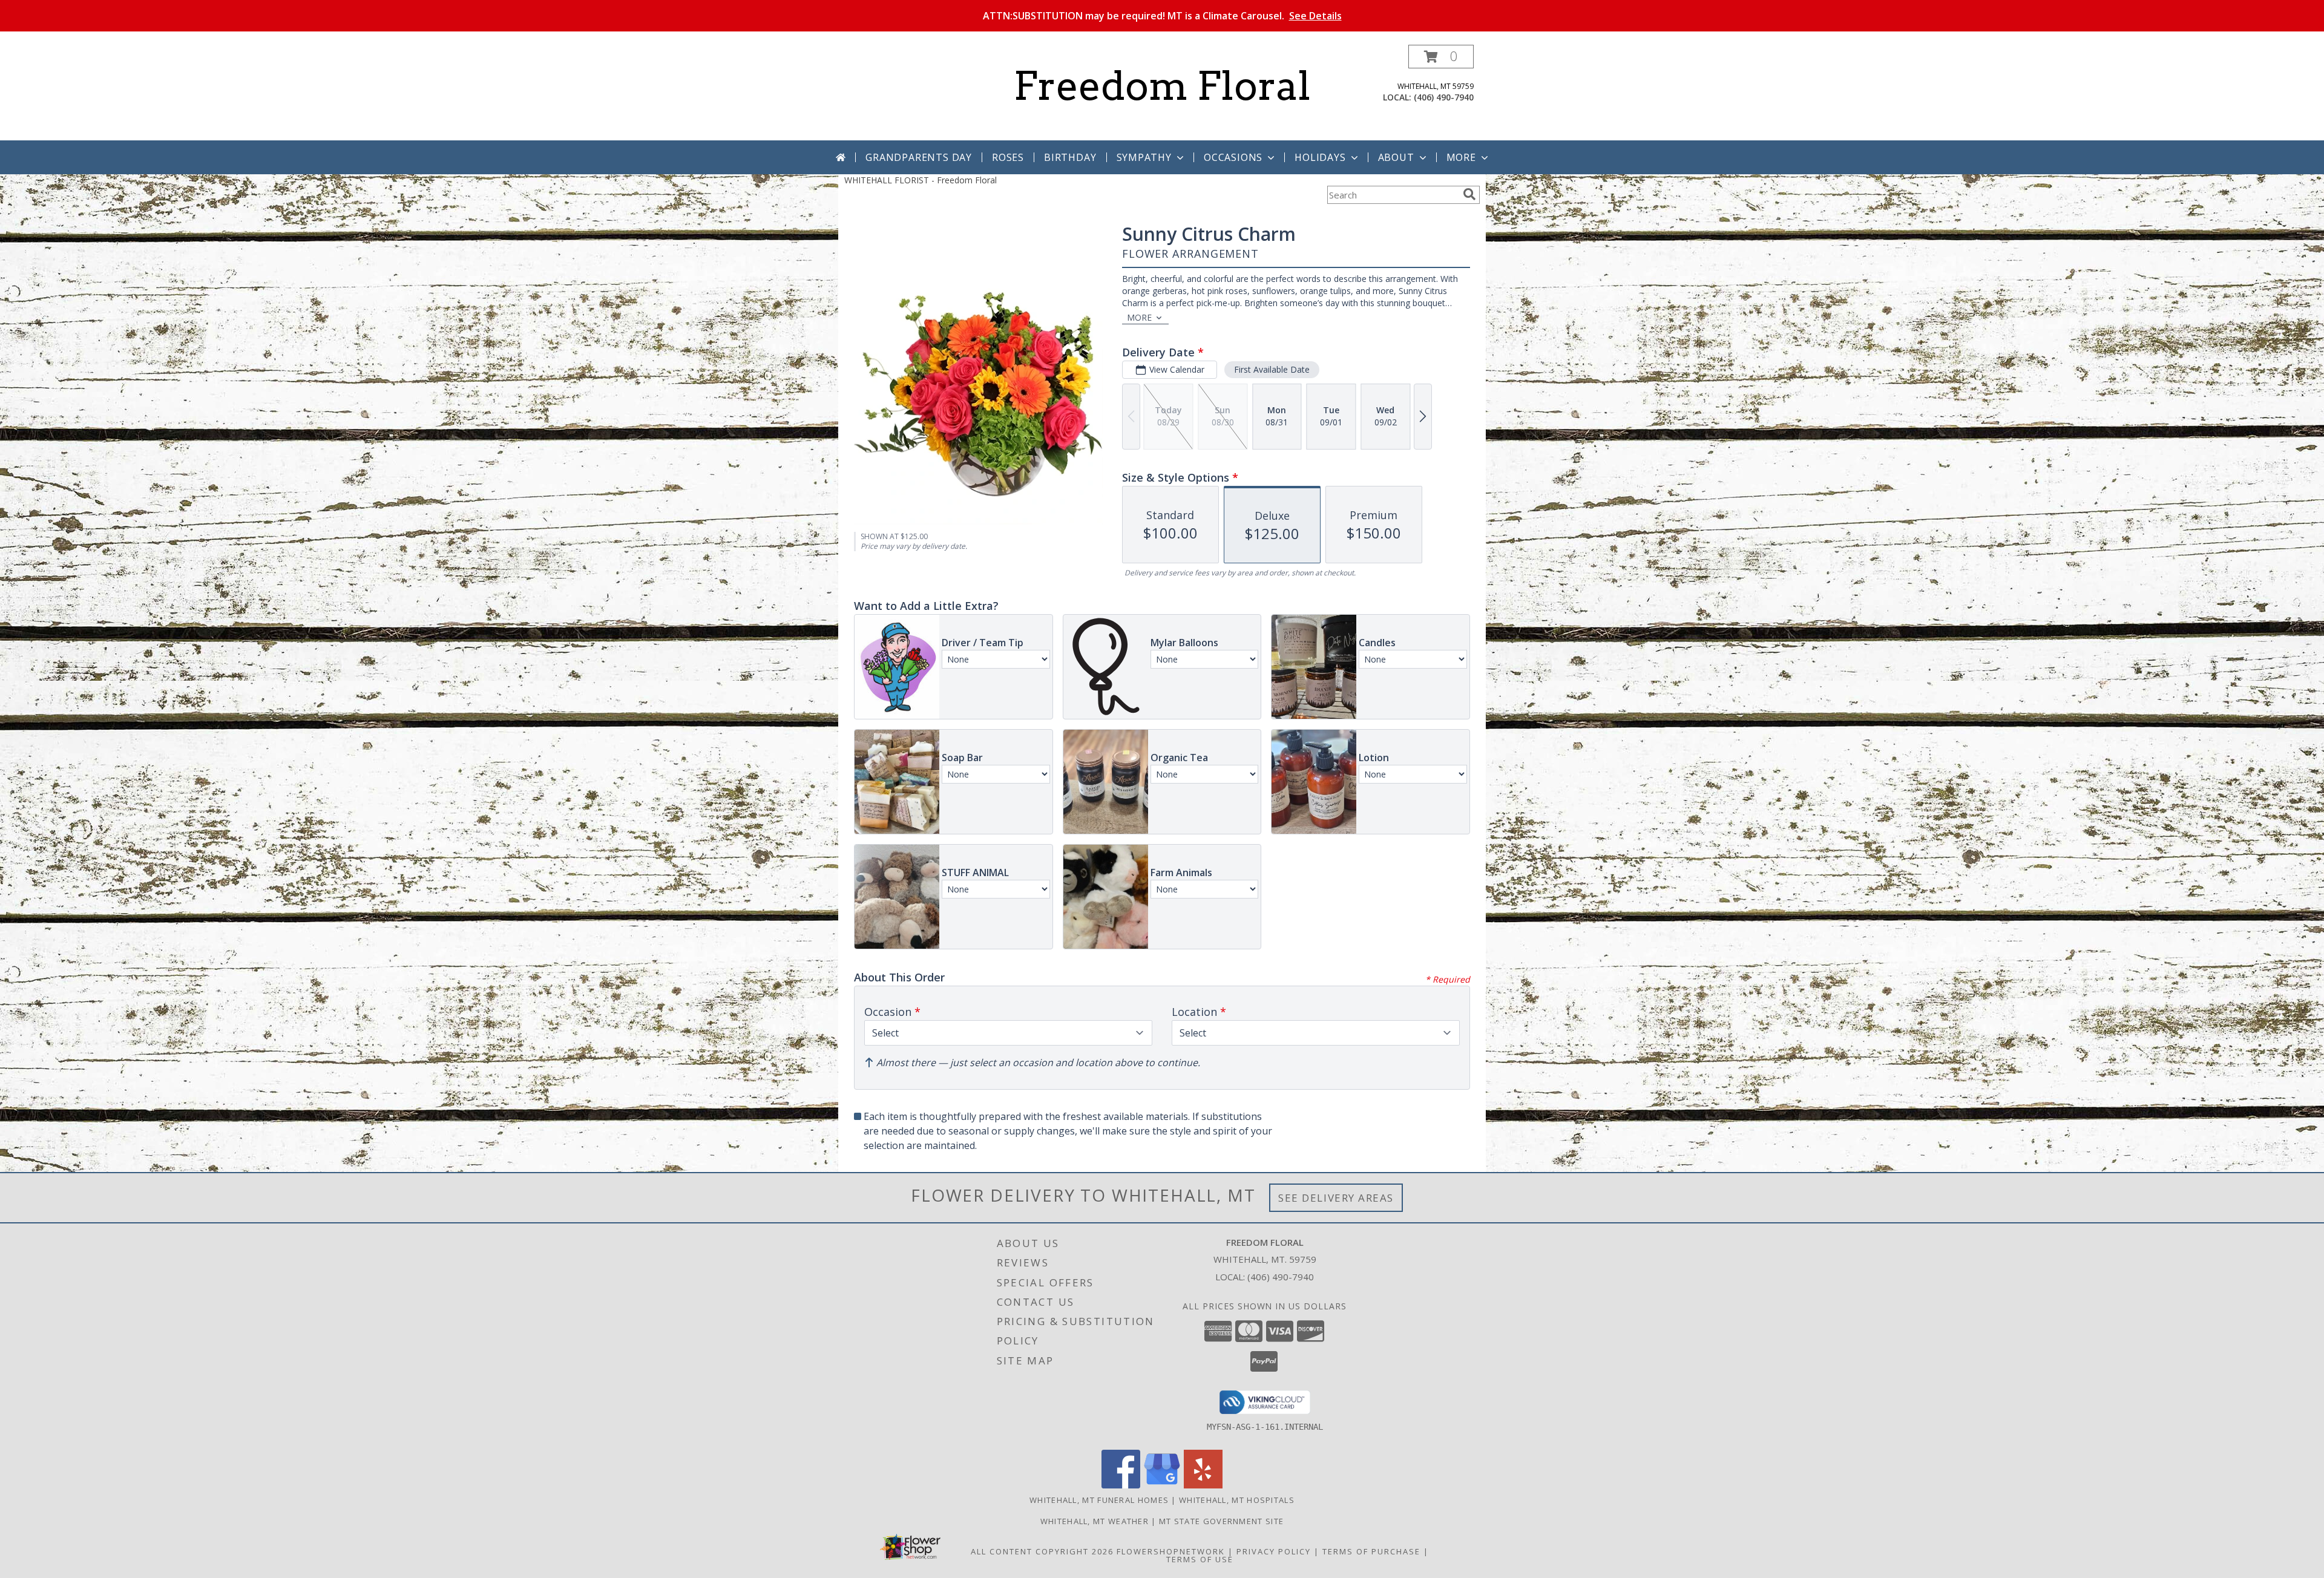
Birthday (1070, 157)
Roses (1008, 157)
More (1461, 157)
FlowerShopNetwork (1171, 1551)
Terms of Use (1200, 1559)
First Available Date (1272, 369)
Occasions (1233, 157)
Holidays (1320, 157)
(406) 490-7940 (1444, 97)
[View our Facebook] (1121, 1485)
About (1396, 157)
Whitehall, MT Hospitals (1237, 1500)
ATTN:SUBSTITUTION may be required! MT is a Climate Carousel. (1162, 16)
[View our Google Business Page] (1162, 1485)
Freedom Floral (1162, 86)
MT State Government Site (1221, 1521)
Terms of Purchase (1371, 1551)
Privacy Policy (1274, 1551)
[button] (1441, 57)
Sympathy (1144, 157)
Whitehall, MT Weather (1095, 1521)
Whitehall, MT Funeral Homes (1099, 1500)
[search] (1469, 194)
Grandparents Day (919, 157)
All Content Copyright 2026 (1042, 1551)
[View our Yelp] (1203, 1485)
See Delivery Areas (1336, 1198)
